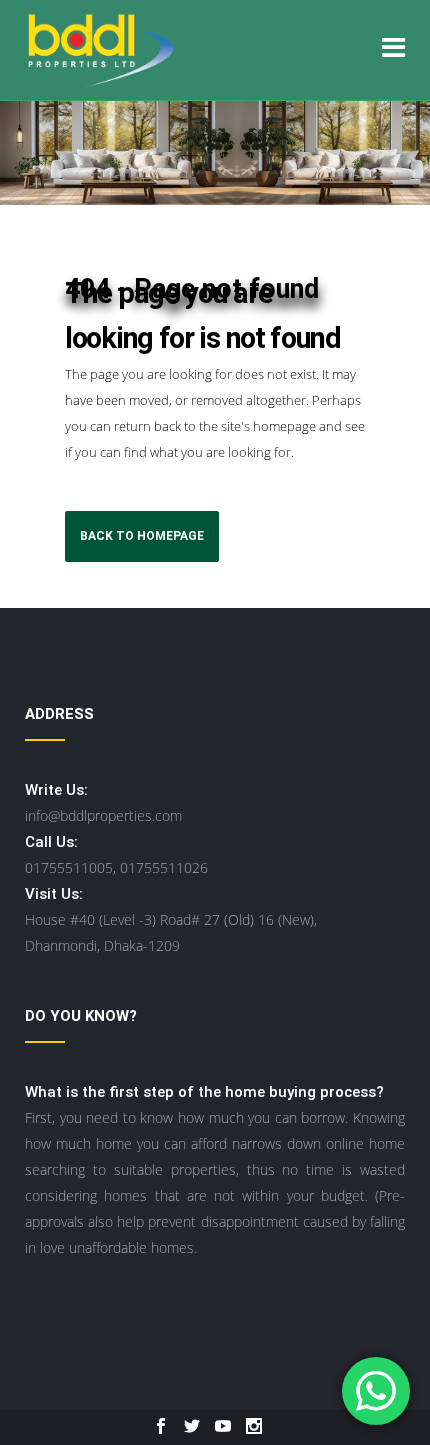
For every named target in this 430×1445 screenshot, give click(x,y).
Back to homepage (142, 536)
